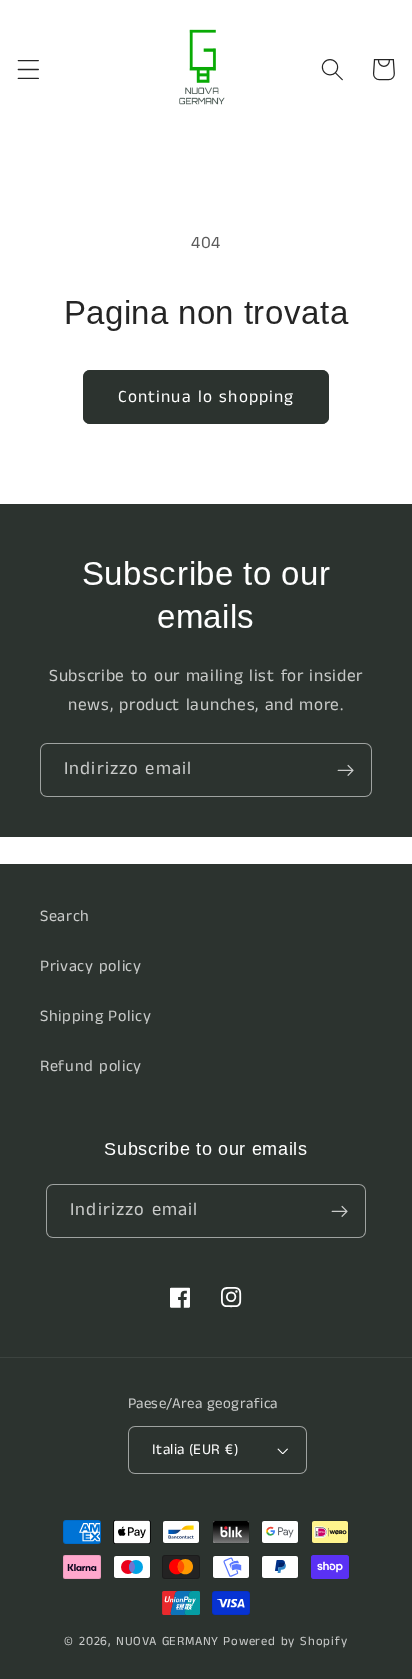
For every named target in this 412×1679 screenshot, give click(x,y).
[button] (28, 69)
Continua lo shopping (206, 397)
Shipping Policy (95, 1016)
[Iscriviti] (345, 770)
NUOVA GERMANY (167, 1641)
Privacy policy (91, 966)
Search (65, 916)
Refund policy (91, 1066)
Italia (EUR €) (195, 1449)
